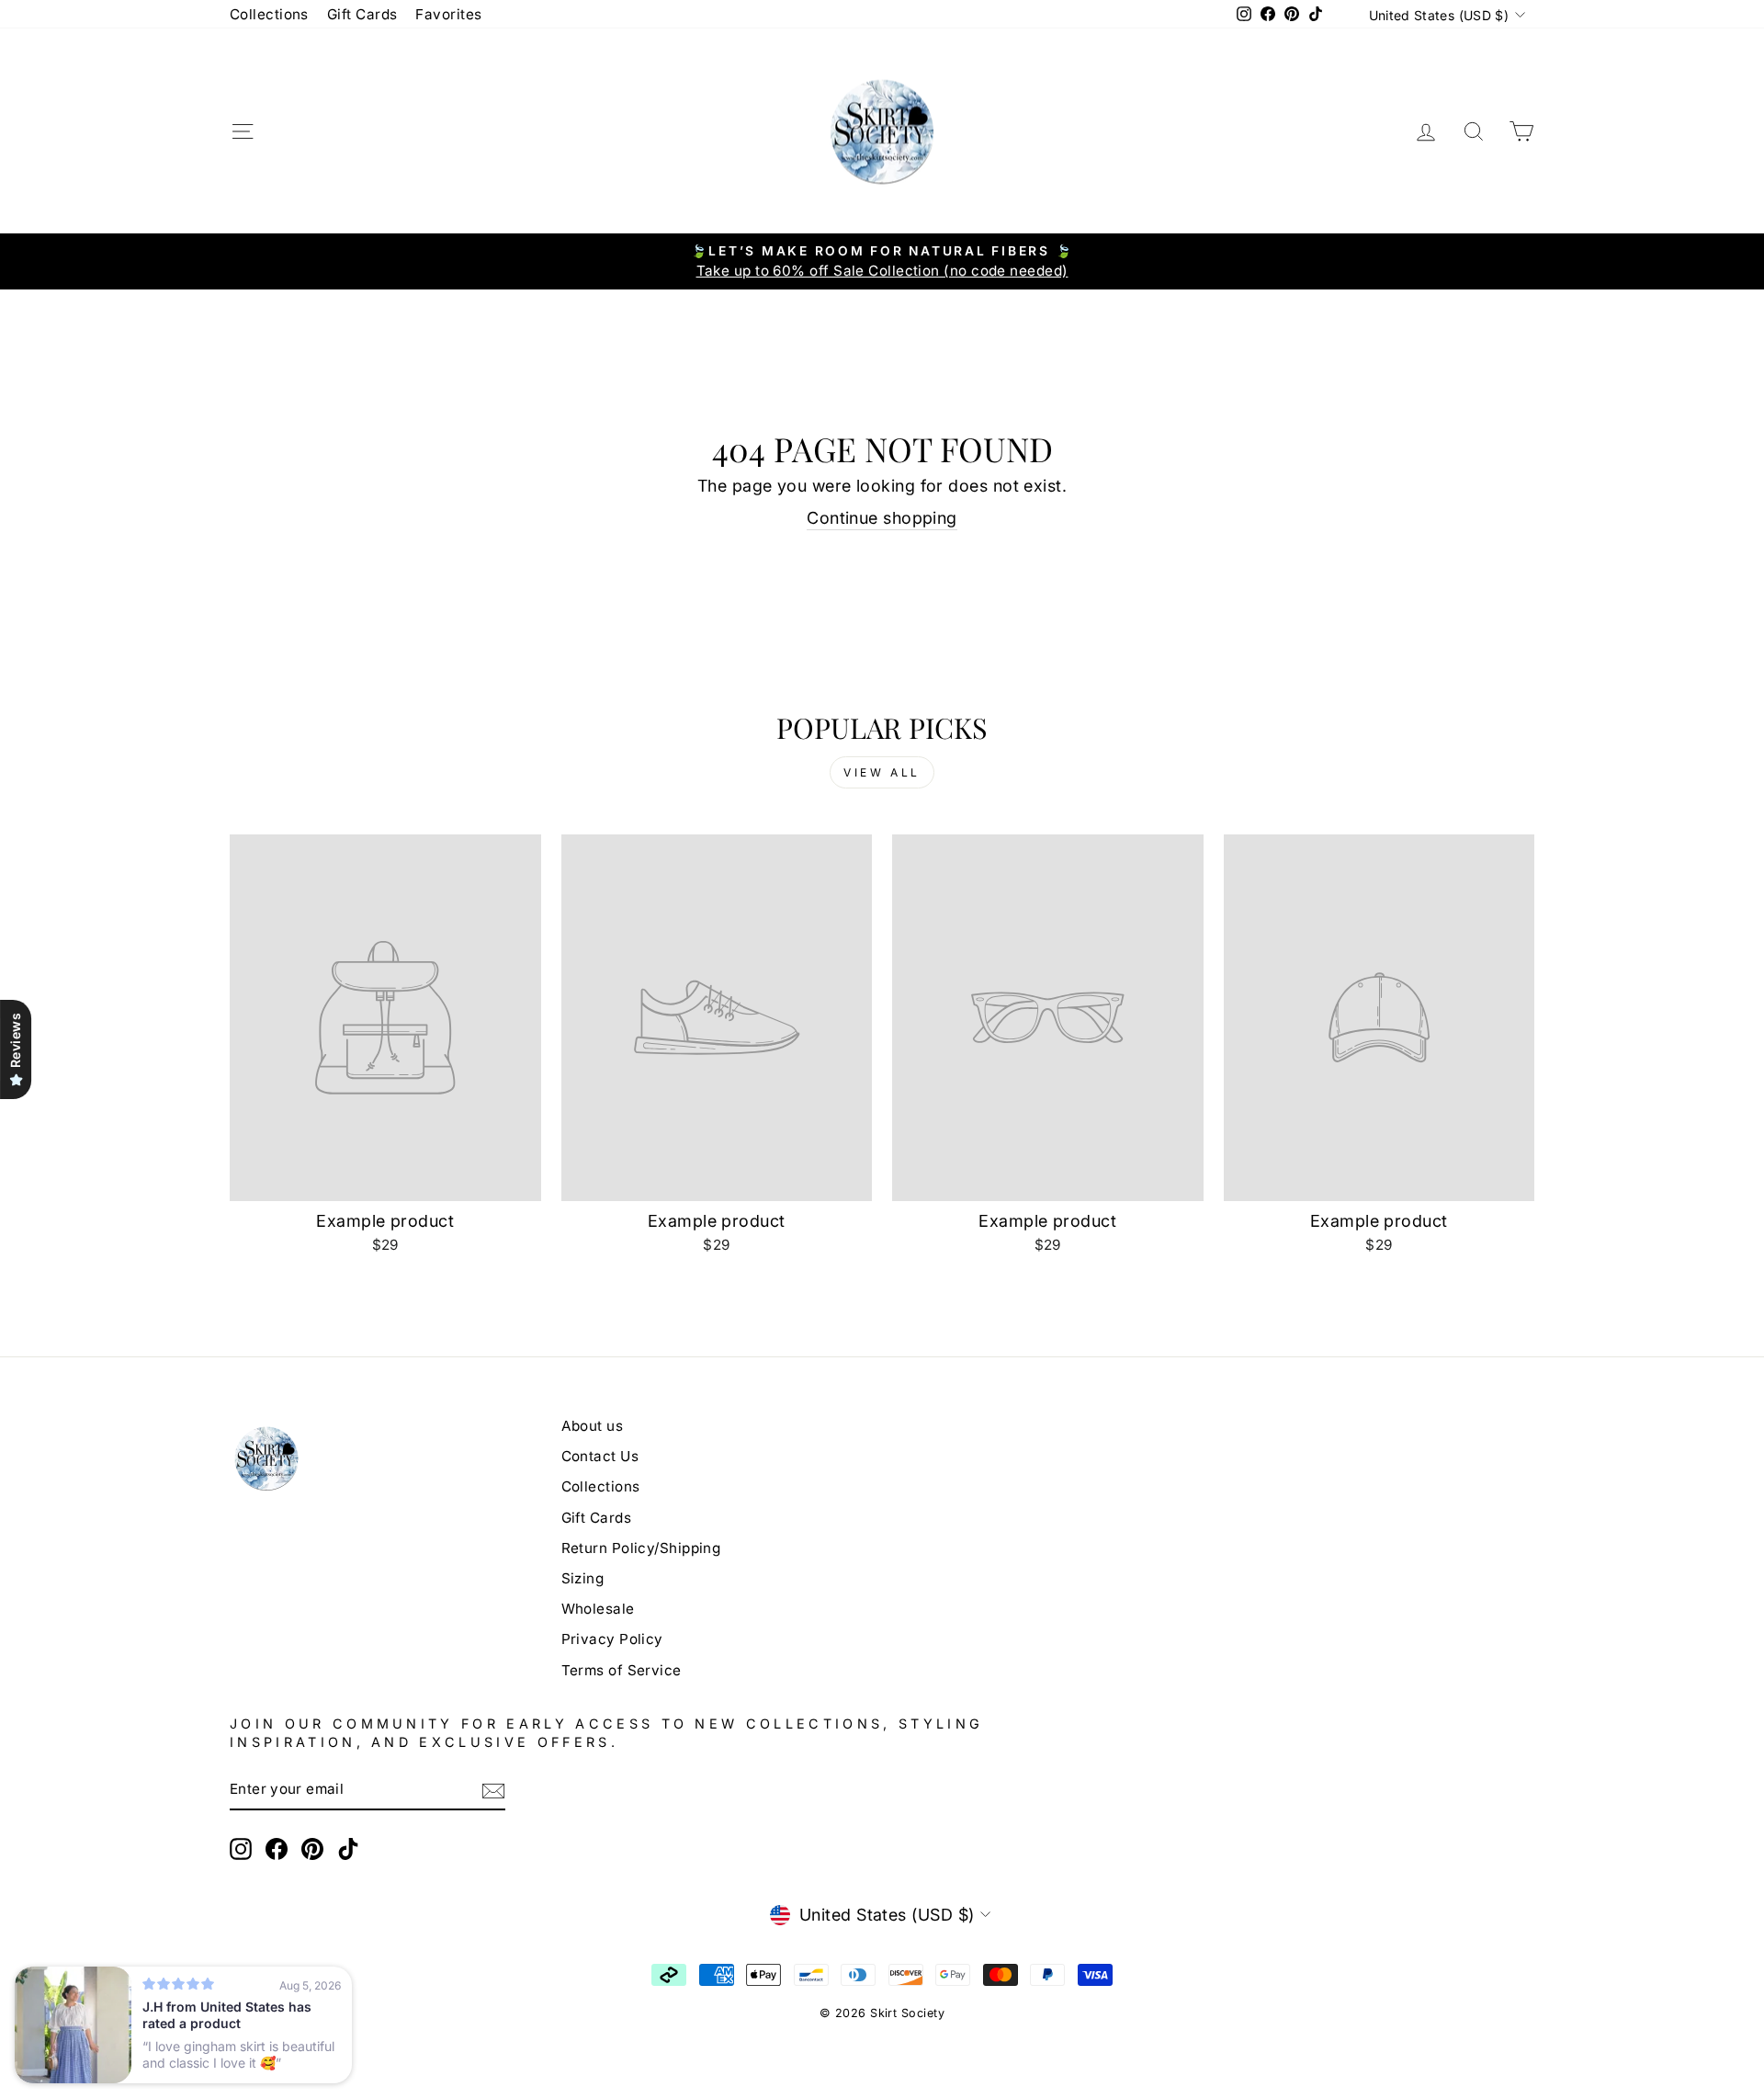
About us (593, 1426)
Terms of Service (622, 1670)
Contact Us (600, 1456)
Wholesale (598, 1609)
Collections (269, 14)
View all (882, 772)
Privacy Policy (612, 1639)
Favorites (448, 14)
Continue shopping (882, 518)
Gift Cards (362, 14)
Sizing (583, 1578)
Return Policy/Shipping (641, 1548)
